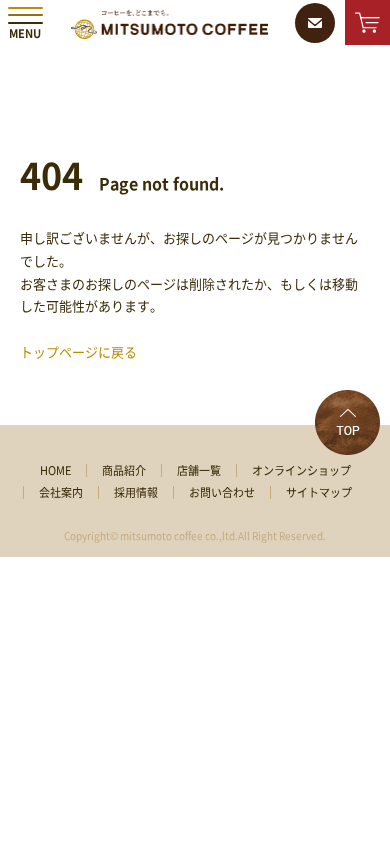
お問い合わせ (222, 492)
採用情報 (136, 492)
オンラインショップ (301, 470)
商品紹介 (124, 470)
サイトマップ (319, 492)
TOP (347, 422)
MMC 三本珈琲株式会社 (169, 24)
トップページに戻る (78, 352)
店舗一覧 (199, 470)
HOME (55, 470)
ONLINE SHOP (367, 22)
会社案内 (61, 492)
